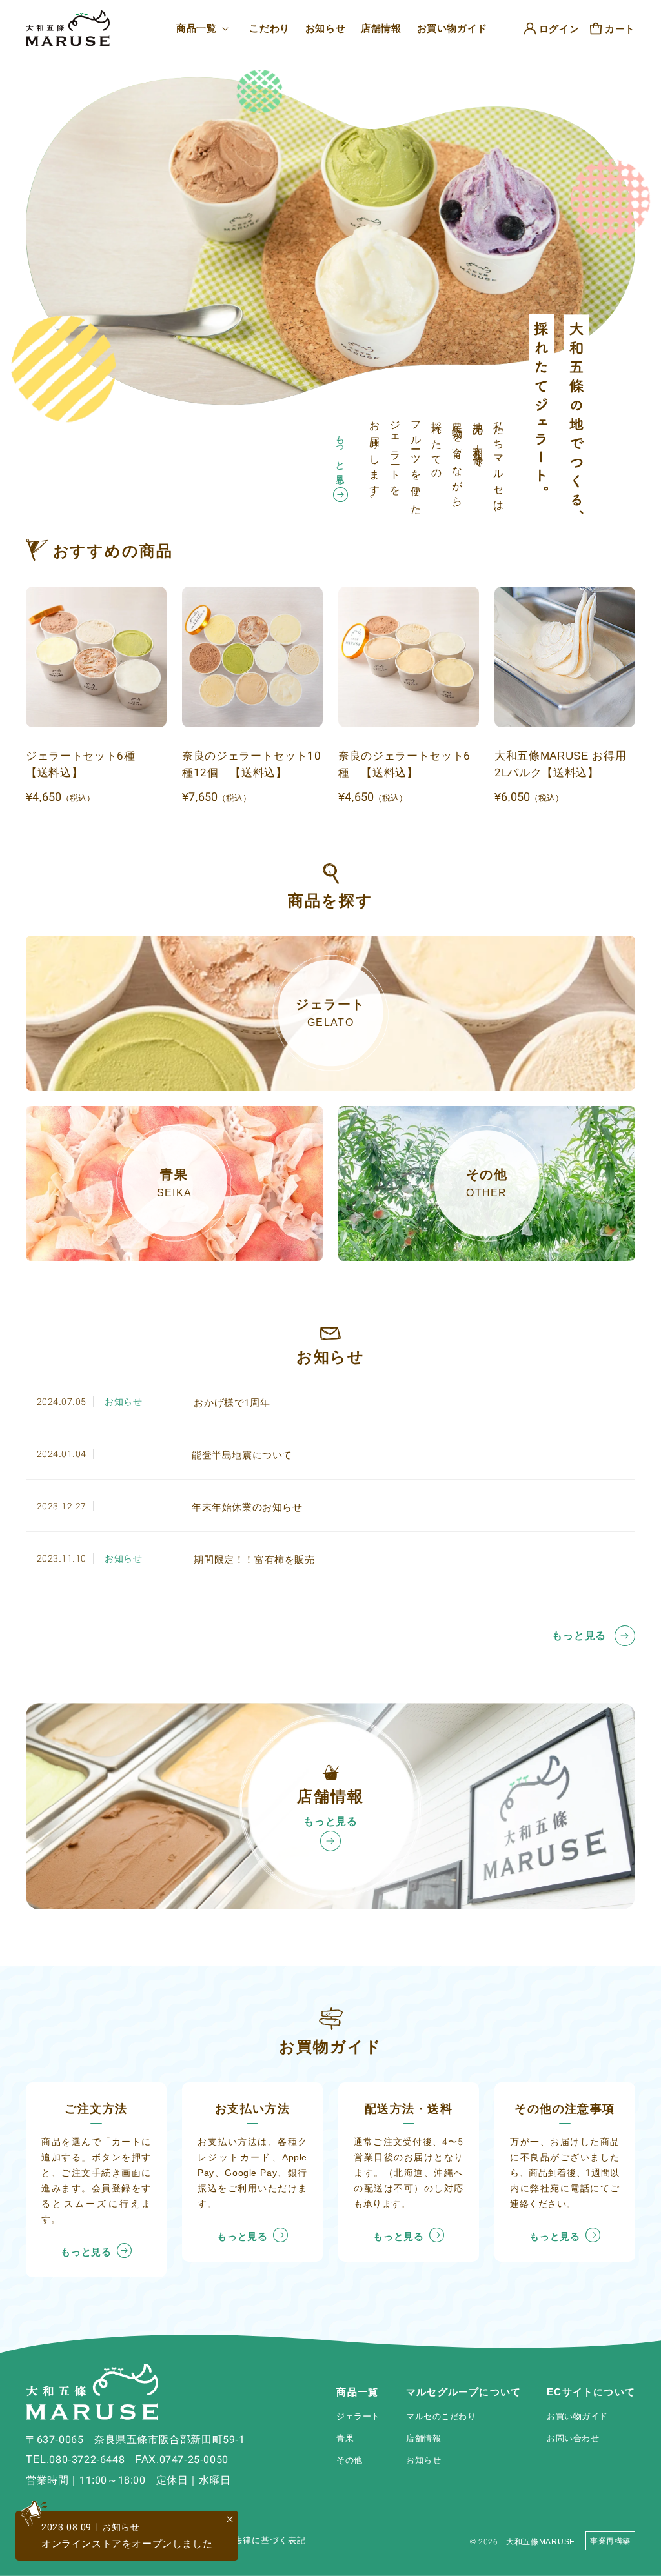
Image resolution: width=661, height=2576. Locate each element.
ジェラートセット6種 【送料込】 (86, 764)
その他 (350, 2460)
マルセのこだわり (441, 2416)
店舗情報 (423, 2438)
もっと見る (341, 455)
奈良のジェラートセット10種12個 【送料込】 (252, 764)
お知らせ (423, 2460)
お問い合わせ (573, 2438)
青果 (345, 2438)
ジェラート (358, 2416)
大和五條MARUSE (541, 2542)
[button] (205, 28)
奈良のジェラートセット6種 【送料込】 (404, 764)
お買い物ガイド (577, 2416)
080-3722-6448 (87, 2460)
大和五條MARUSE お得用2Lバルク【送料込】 (561, 764)
